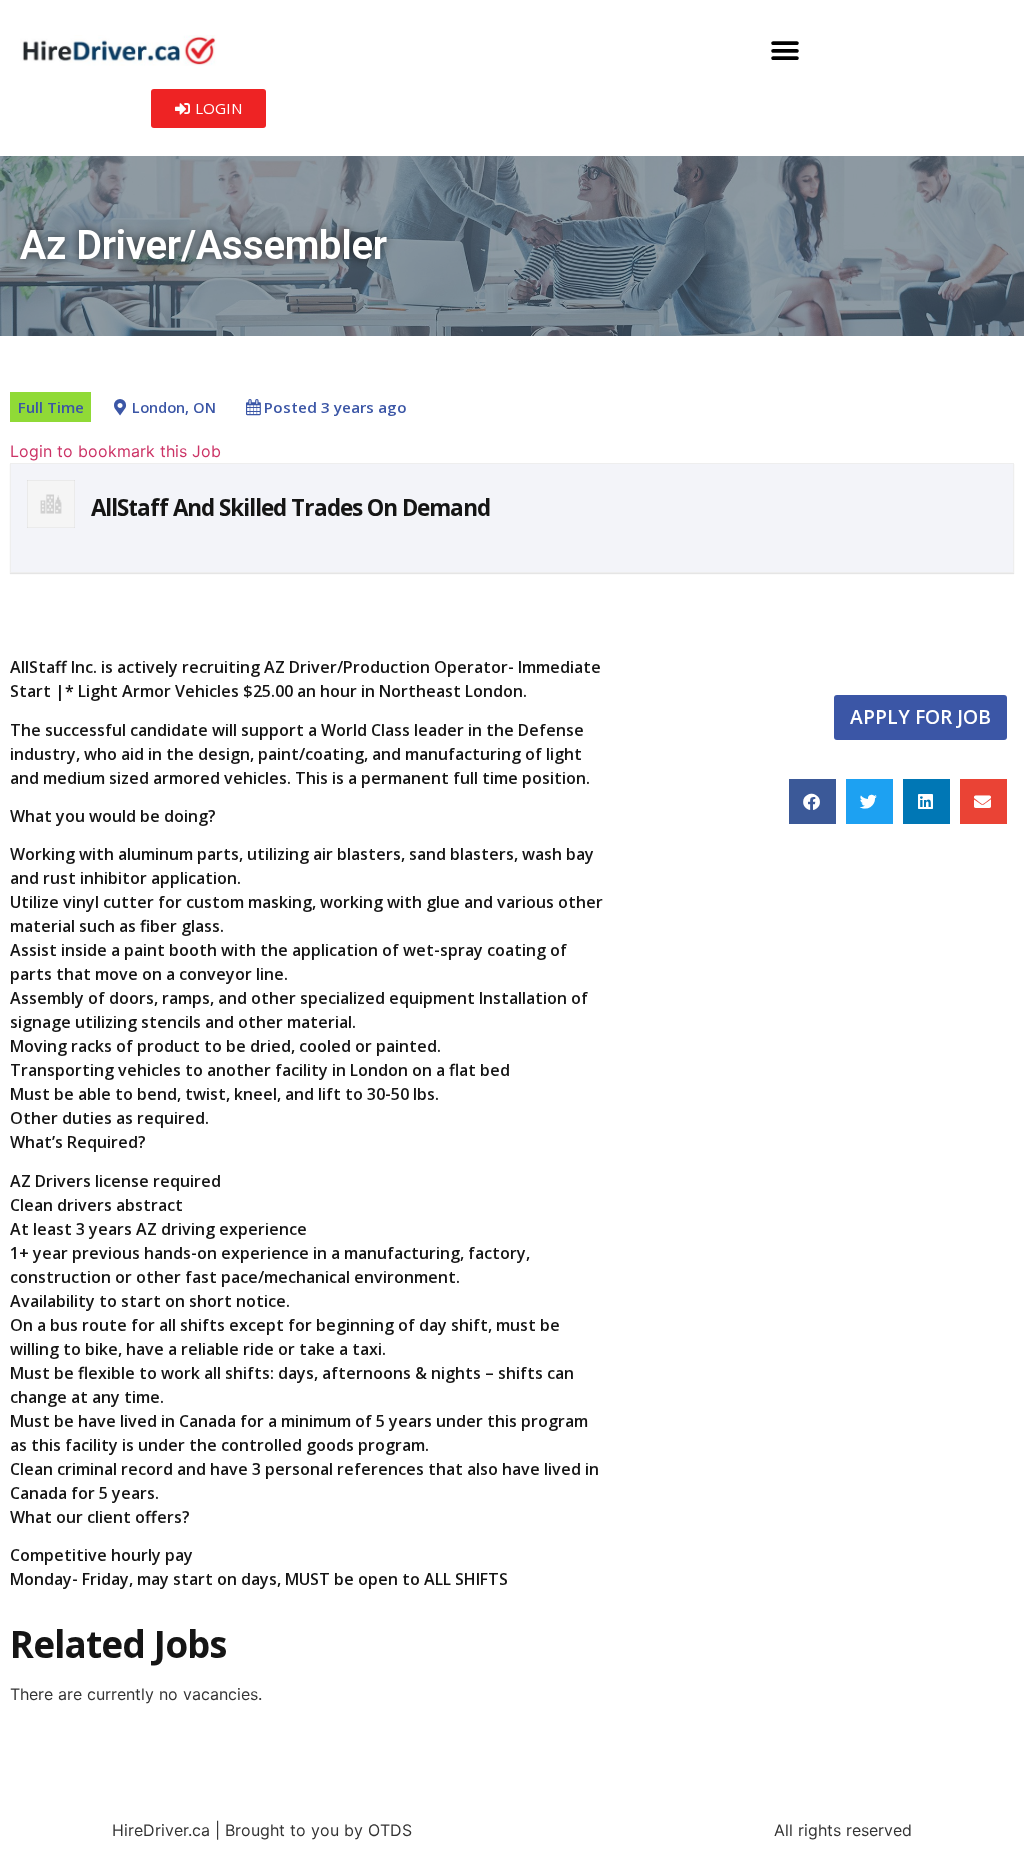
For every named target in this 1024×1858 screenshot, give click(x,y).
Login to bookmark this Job (115, 451)
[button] (784, 50)
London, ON (174, 407)
